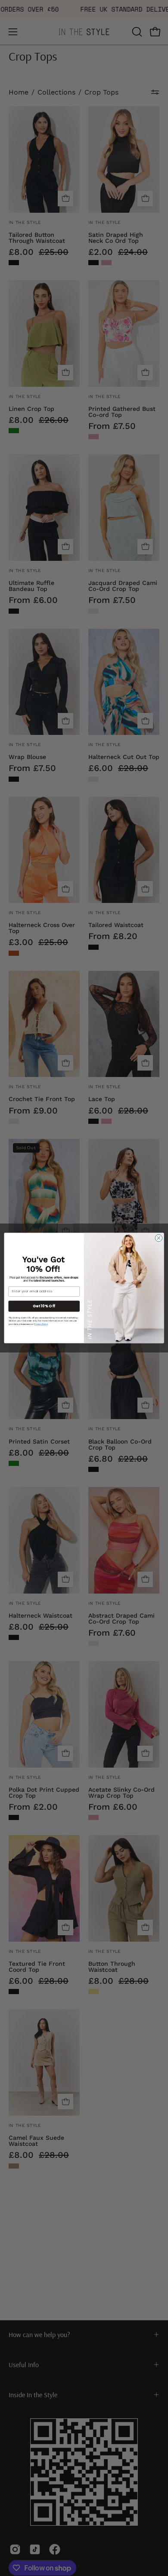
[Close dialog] (159, 1238)
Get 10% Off (44, 1306)
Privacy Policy (41, 1324)
